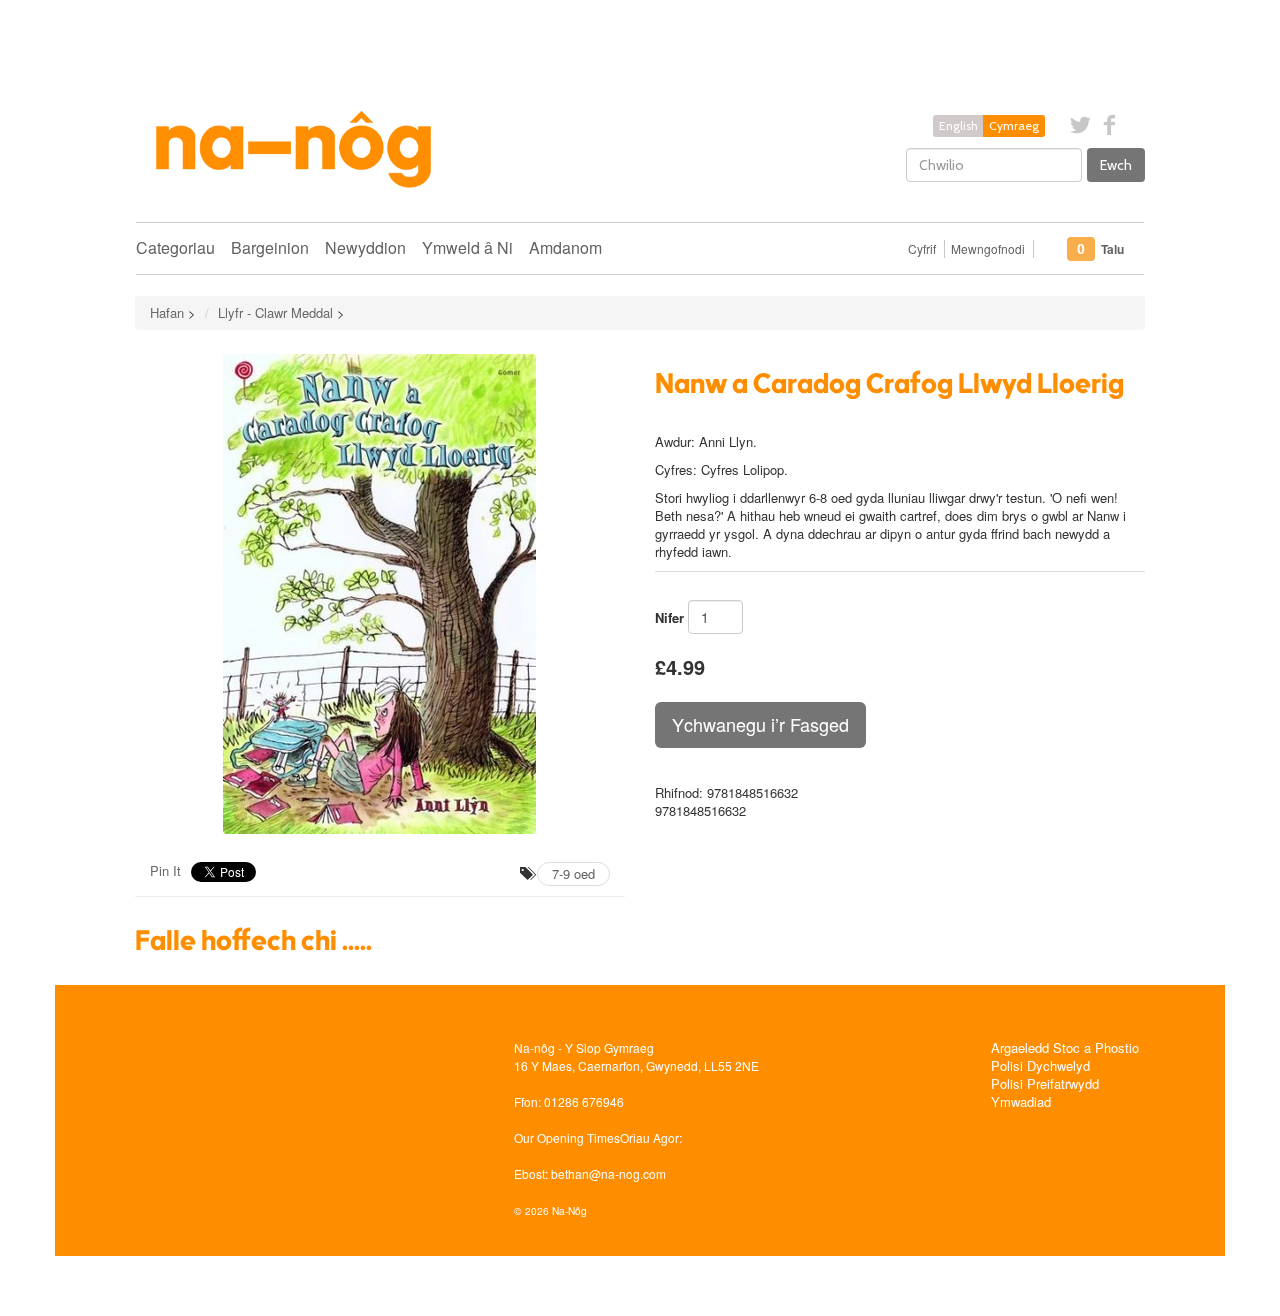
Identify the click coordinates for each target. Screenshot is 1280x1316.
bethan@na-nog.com (608, 1173)
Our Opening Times (567, 1137)
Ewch (1116, 165)
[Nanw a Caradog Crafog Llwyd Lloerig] (380, 594)
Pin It (165, 870)
